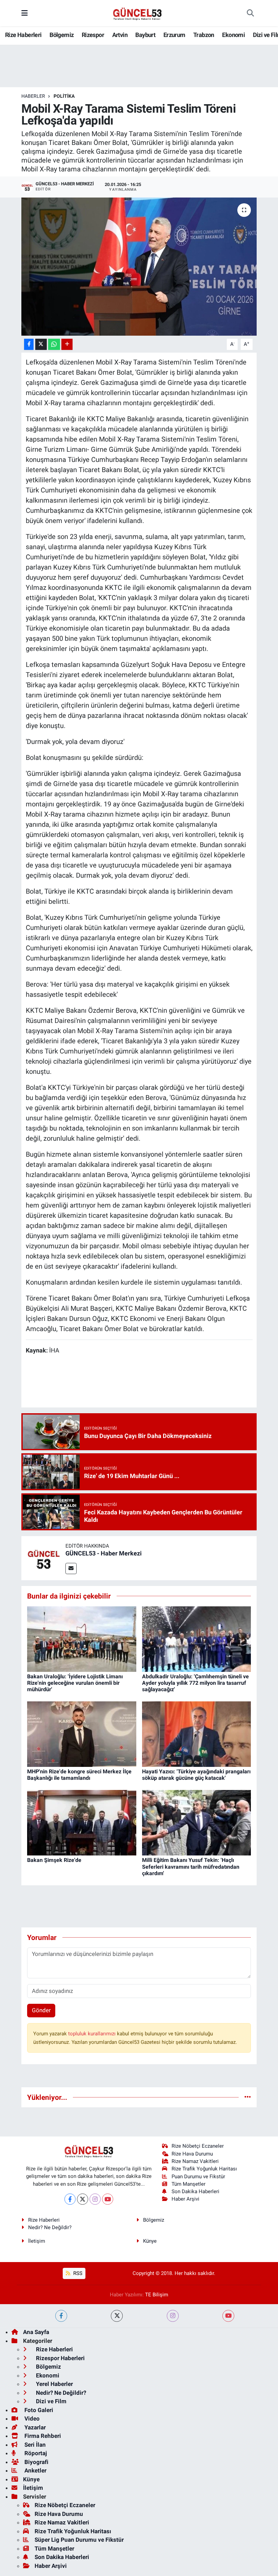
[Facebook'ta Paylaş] (29, 344)
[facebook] (61, 2316)
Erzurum (174, 35)
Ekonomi (233, 35)
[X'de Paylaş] (41, 344)
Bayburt (145, 35)
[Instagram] (95, 2199)
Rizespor (93, 35)
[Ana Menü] (25, 13)
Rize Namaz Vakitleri (195, 2161)
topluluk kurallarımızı (93, 2034)
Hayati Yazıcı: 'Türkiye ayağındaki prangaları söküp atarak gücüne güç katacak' (196, 1775)
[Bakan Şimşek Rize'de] (82, 1822)
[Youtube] (108, 2199)
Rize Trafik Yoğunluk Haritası (204, 2169)
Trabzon (204, 35)
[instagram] (173, 2316)
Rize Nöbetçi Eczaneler (198, 2146)
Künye (150, 2241)
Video (31, 2419)
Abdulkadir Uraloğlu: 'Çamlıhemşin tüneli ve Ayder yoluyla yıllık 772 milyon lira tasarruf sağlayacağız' (195, 1683)
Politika (64, 96)
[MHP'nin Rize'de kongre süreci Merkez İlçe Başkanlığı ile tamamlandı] (82, 1734)
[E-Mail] (71, 1569)
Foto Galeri (38, 2410)
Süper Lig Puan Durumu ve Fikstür (79, 2540)
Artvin (120, 35)
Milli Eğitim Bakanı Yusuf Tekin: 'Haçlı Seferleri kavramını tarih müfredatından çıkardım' (191, 1866)
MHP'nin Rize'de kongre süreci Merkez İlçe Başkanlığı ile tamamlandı (79, 1775)
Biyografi (36, 2462)
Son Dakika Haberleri (195, 2191)
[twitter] (117, 2316)
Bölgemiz (62, 35)
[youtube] (228, 2316)
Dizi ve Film (51, 2401)
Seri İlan (34, 2445)
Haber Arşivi (185, 2199)
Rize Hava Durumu (192, 2154)
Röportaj (35, 2453)
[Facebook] (70, 2199)
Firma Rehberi (42, 2436)
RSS (77, 2273)
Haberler (33, 96)
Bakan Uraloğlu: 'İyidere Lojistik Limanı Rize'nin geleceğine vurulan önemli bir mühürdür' (75, 1683)
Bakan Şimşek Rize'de (54, 1860)
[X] (83, 2199)
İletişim (37, 2241)
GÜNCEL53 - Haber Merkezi (104, 1553)
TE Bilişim (157, 2295)
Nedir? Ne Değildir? (50, 2227)
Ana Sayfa (36, 2332)
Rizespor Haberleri (60, 2358)
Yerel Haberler (54, 2384)
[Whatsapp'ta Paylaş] (54, 344)
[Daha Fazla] (67, 344)
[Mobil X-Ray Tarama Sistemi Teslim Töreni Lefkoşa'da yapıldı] (139, 267)
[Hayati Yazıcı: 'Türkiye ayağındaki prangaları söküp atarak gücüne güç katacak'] (197, 1734)
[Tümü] (248, 2097)
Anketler (35, 2470)
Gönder (41, 2010)
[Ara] (250, 13)
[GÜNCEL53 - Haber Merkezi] (43, 1558)
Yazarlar (34, 2427)
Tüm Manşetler (188, 2184)
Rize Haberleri (23, 35)
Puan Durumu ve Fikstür (198, 2177)
